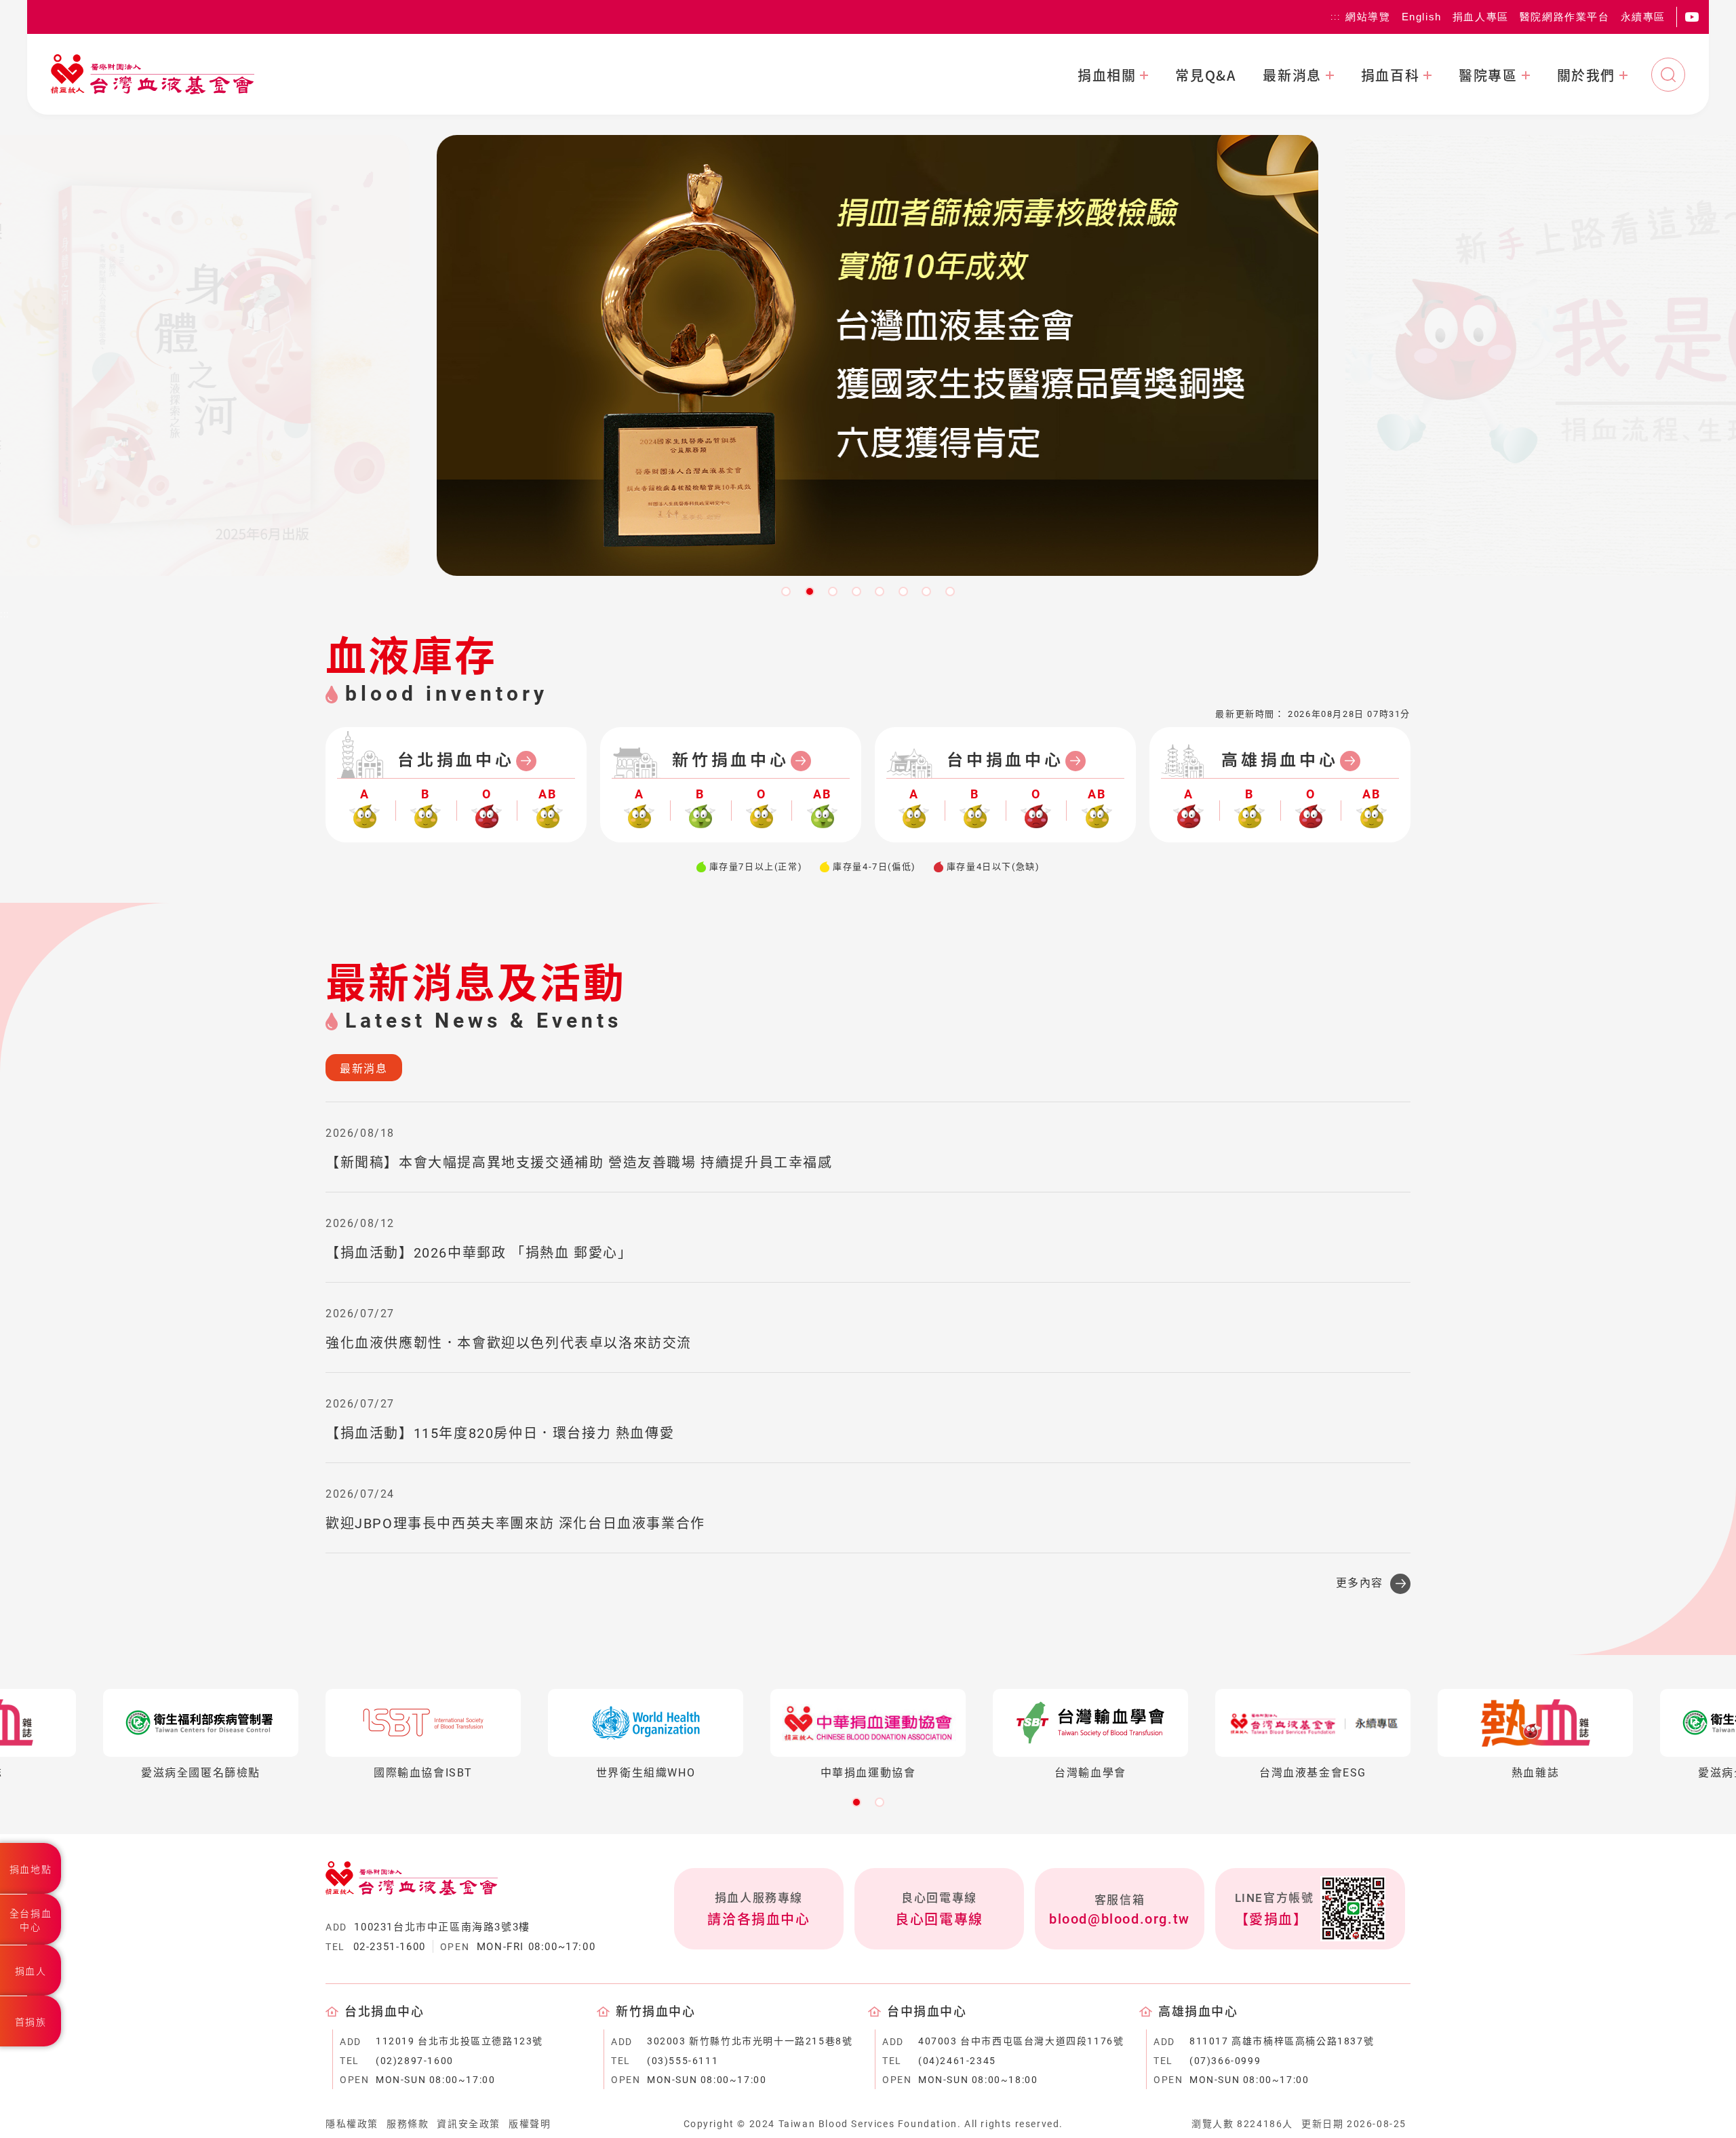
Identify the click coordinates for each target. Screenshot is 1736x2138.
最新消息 (1292, 75)
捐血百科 (1390, 75)
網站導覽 (1368, 17)
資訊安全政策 (469, 2124)
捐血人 (31, 1971)
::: (1335, 17)
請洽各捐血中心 (758, 1920)
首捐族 (31, 2022)
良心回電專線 (939, 1920)
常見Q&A (1205, 75)
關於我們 (1586, 75)
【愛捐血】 (1271, 1920)
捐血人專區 (1481, 17)
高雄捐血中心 (1280, 760)
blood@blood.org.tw (1120, 1919)
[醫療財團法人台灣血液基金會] (153, 74)
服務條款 (408, 2124)
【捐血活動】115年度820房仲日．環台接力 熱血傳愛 (500, 1433)
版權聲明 (530, 2124)
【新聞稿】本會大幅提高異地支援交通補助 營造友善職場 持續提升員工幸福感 (579, 1163)
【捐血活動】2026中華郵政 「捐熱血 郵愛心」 (479, 1253)
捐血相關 (1107, 75)
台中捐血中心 (1005, 760)
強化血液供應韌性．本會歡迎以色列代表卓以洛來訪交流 (509, 1343)
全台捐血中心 (31, 1920)
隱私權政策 (352, 2124)
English (1422, 17)
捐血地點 (31, 1869)
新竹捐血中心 (731, 760)
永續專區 (1643, 17)
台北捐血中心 (456, 760)
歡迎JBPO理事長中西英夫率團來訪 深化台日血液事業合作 (515, 1523)
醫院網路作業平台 (1565, 17)
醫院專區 (1488, 75)
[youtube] (1692, 17)
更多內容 (1360, 1583)
